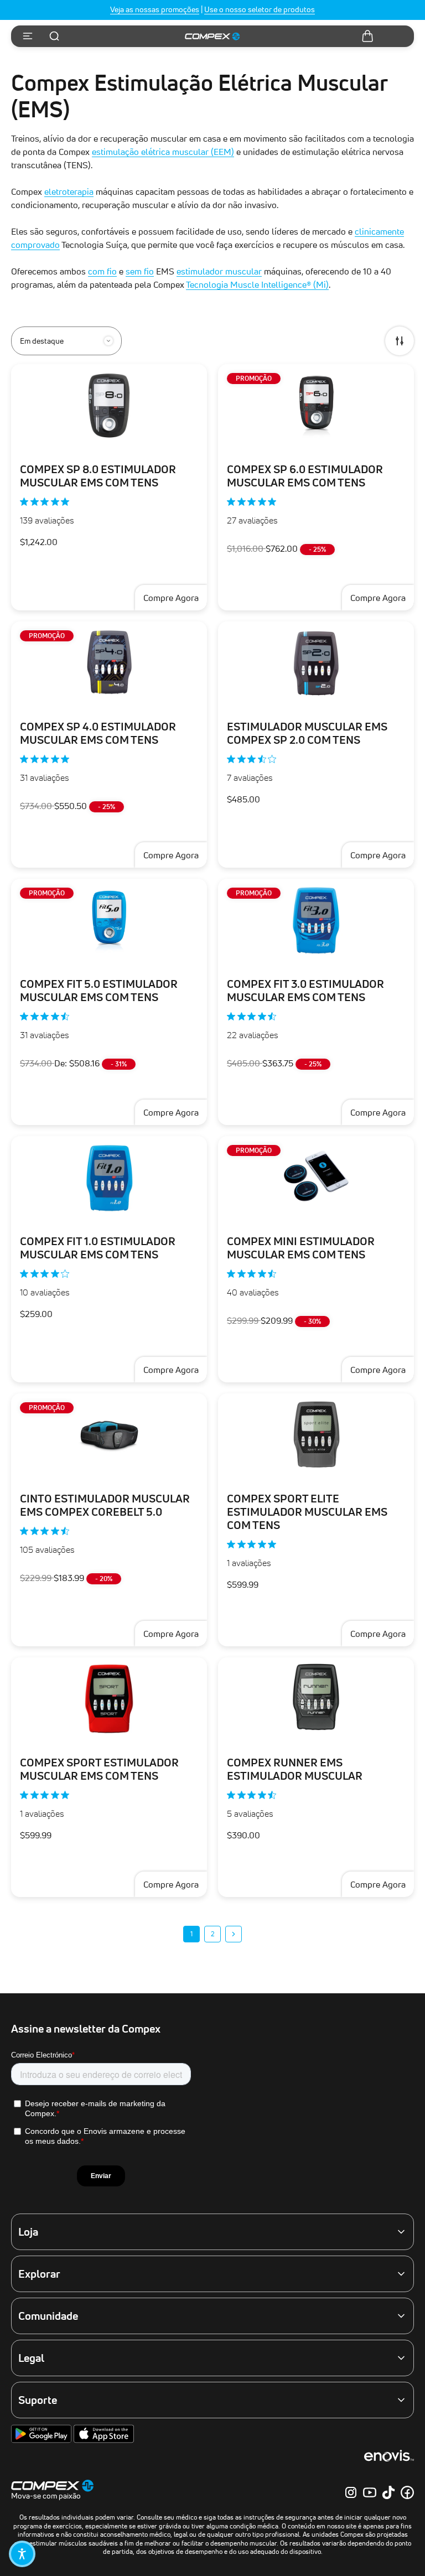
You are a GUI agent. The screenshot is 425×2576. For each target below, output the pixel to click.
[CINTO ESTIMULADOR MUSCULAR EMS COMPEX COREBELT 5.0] (109, 1435)
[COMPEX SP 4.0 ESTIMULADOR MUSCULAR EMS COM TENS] (109, 663)
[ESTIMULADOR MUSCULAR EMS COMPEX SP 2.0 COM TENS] (316, 663)
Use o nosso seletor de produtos (260, 9)
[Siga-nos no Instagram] (351, 2492)
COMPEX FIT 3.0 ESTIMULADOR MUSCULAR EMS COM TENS (305, 991)
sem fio (140, 271)
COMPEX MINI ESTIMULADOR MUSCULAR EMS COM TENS (301, 1248)
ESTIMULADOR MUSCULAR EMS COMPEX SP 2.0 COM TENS (307, 733)
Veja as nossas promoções (155, 9)
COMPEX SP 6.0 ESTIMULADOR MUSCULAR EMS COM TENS (305, 476)
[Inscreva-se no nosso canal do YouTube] (370, 2492)
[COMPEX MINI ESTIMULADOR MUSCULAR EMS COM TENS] (316, 1178)
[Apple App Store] (104, 2440)
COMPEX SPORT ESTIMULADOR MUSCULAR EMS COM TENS (99, 1769)
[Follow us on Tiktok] (388, 2492)
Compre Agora (171, 1112)
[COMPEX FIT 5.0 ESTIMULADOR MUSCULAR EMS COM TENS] (109, 920)
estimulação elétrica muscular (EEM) (163, 152)
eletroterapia (69, 191)
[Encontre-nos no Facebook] (407, 2492)
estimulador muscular (219, 271)
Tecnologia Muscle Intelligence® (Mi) (257, 284)
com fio (102, 271)
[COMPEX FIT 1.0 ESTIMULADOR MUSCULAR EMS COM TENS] (109, 1178)
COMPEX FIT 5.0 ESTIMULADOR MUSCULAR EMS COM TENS (99, 991)
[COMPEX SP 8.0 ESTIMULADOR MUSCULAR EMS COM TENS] (109, 406)
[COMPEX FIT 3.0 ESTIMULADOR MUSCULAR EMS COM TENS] (316, 920)
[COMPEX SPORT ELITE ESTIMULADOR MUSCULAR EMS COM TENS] (316, 1435)
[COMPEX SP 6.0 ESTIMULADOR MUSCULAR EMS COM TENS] (316, 406)
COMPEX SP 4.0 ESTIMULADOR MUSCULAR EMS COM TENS (98, 733)
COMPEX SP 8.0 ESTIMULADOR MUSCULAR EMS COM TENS (98, 476)
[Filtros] (400, 341)
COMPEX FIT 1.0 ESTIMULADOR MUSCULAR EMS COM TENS (98, 1248)
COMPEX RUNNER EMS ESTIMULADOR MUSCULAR (295, 1769)
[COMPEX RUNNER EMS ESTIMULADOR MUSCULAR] (316, 1699)
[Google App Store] (42, 2440)
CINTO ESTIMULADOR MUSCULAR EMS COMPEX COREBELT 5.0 (105, 1505)
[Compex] (212, 37)
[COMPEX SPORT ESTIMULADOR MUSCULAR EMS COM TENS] (109, 1699)
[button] (22, 2554)
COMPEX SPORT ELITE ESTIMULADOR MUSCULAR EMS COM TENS (307, 1512)
